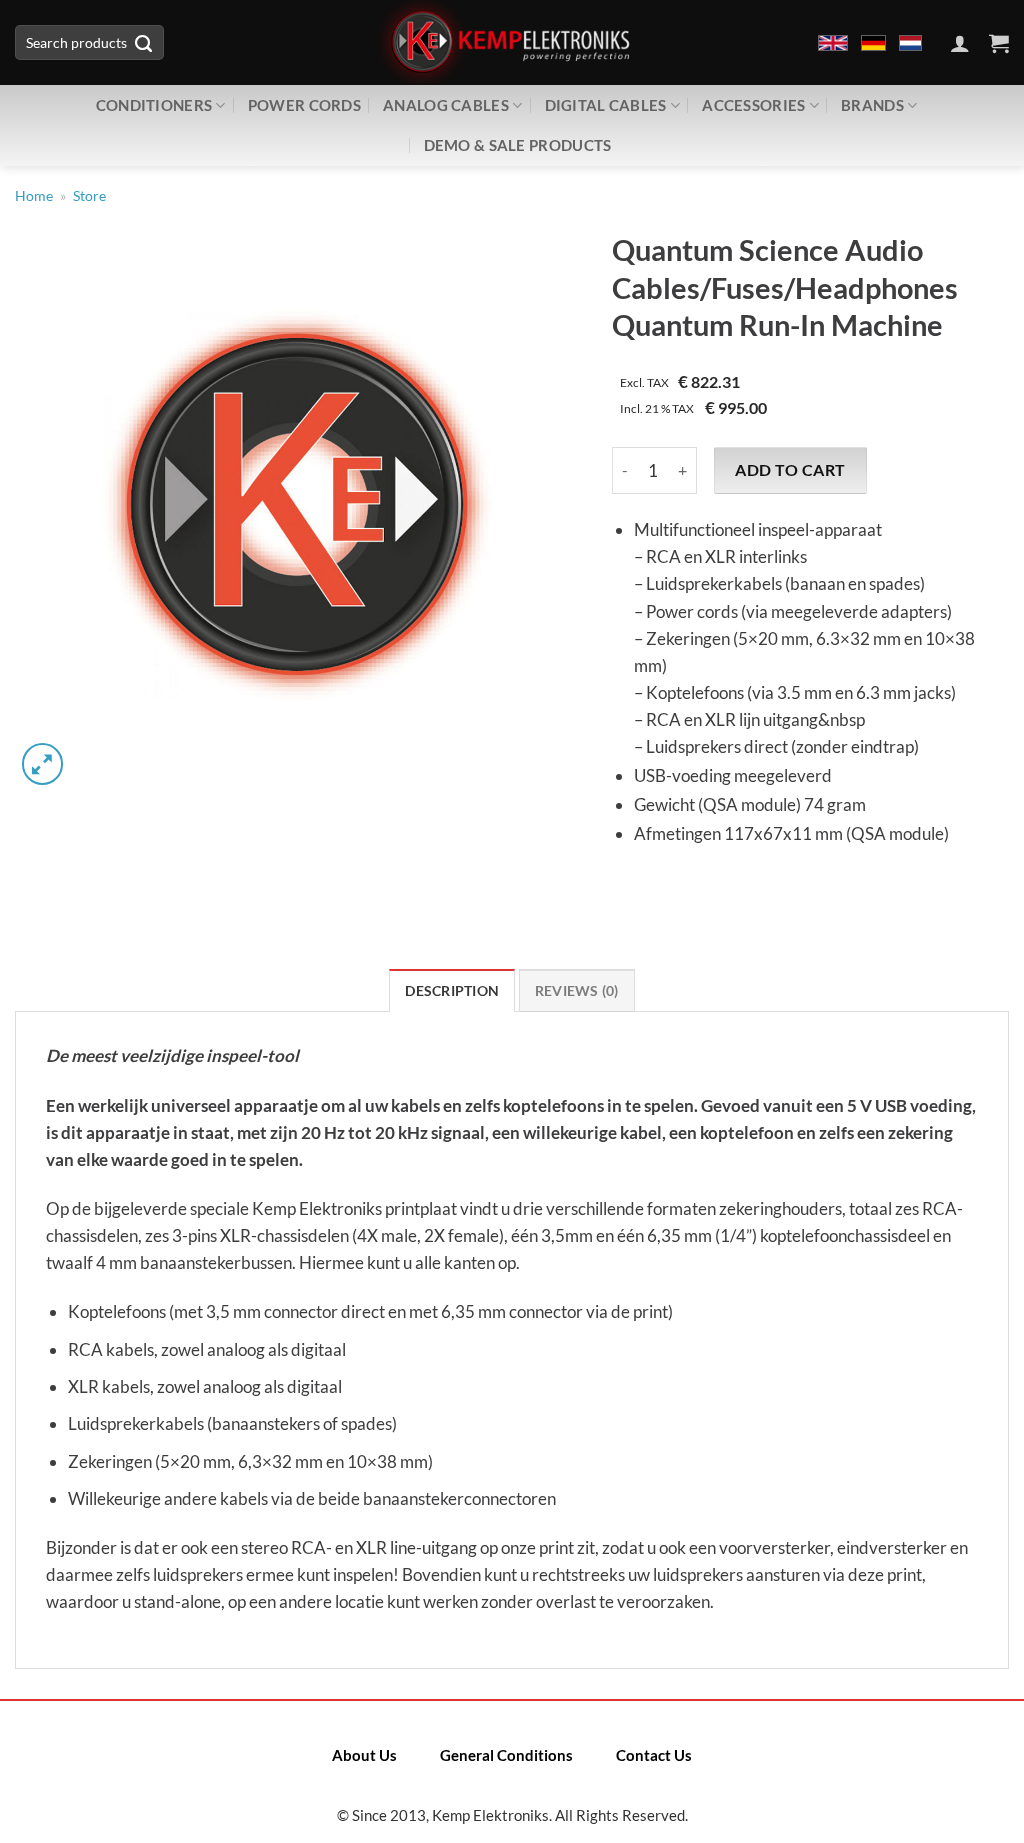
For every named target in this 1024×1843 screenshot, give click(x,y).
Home (34, 196)
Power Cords (304, 105)
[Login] (960, 43)
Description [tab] (452, 991)
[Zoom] (42, 763)
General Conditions (506, 1755)
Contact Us (654, 1755)
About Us (364, 1755)
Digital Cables (606, 105)
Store (89, 196)
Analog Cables (446, 105)
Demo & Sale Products (518, 145)
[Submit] (144, 43)
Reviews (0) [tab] (577, 991)
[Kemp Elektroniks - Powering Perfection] (512, 42)
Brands (872, 105)
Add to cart (790, 470)
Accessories (753, 105)
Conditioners (154, 105)
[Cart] (999, 43)
